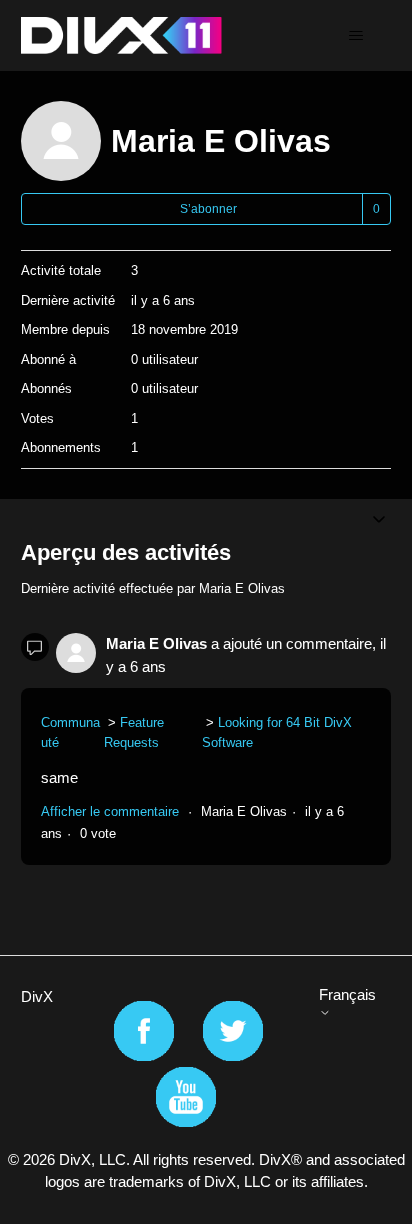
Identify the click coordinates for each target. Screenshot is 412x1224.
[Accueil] (121, 35)
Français (347, 994)
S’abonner (208, 209)
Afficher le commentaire (110, 811)
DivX (37, 996)
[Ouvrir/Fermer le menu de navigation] (355, 36)
